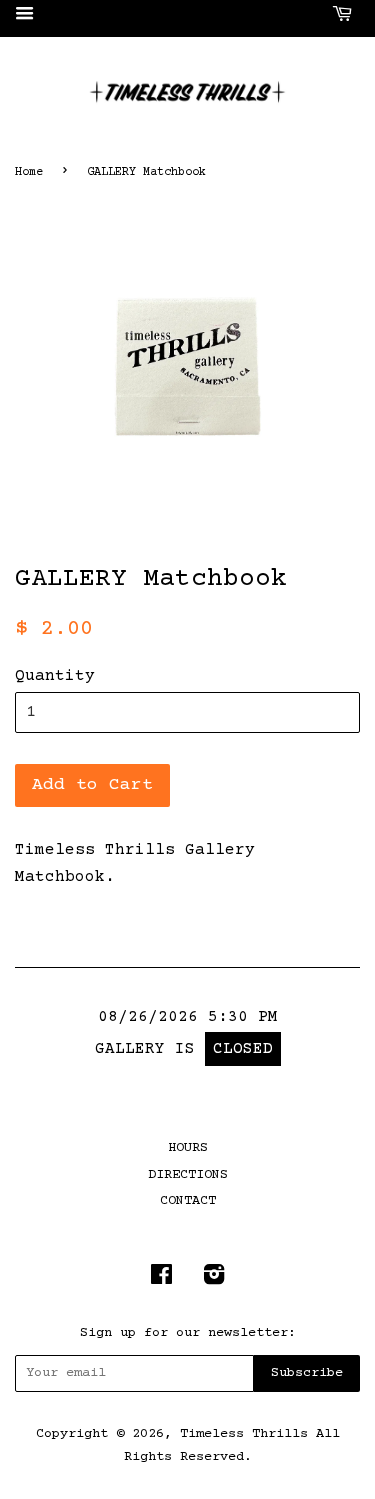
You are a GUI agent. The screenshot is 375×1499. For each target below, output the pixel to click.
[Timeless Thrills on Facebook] (161, 1280)
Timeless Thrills (244, 1434)
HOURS (188, 1148)
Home (29, 172)
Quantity (55, 676)
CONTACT (188, 1201)
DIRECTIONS (188, 1175)
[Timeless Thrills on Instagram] (214, 1280)
